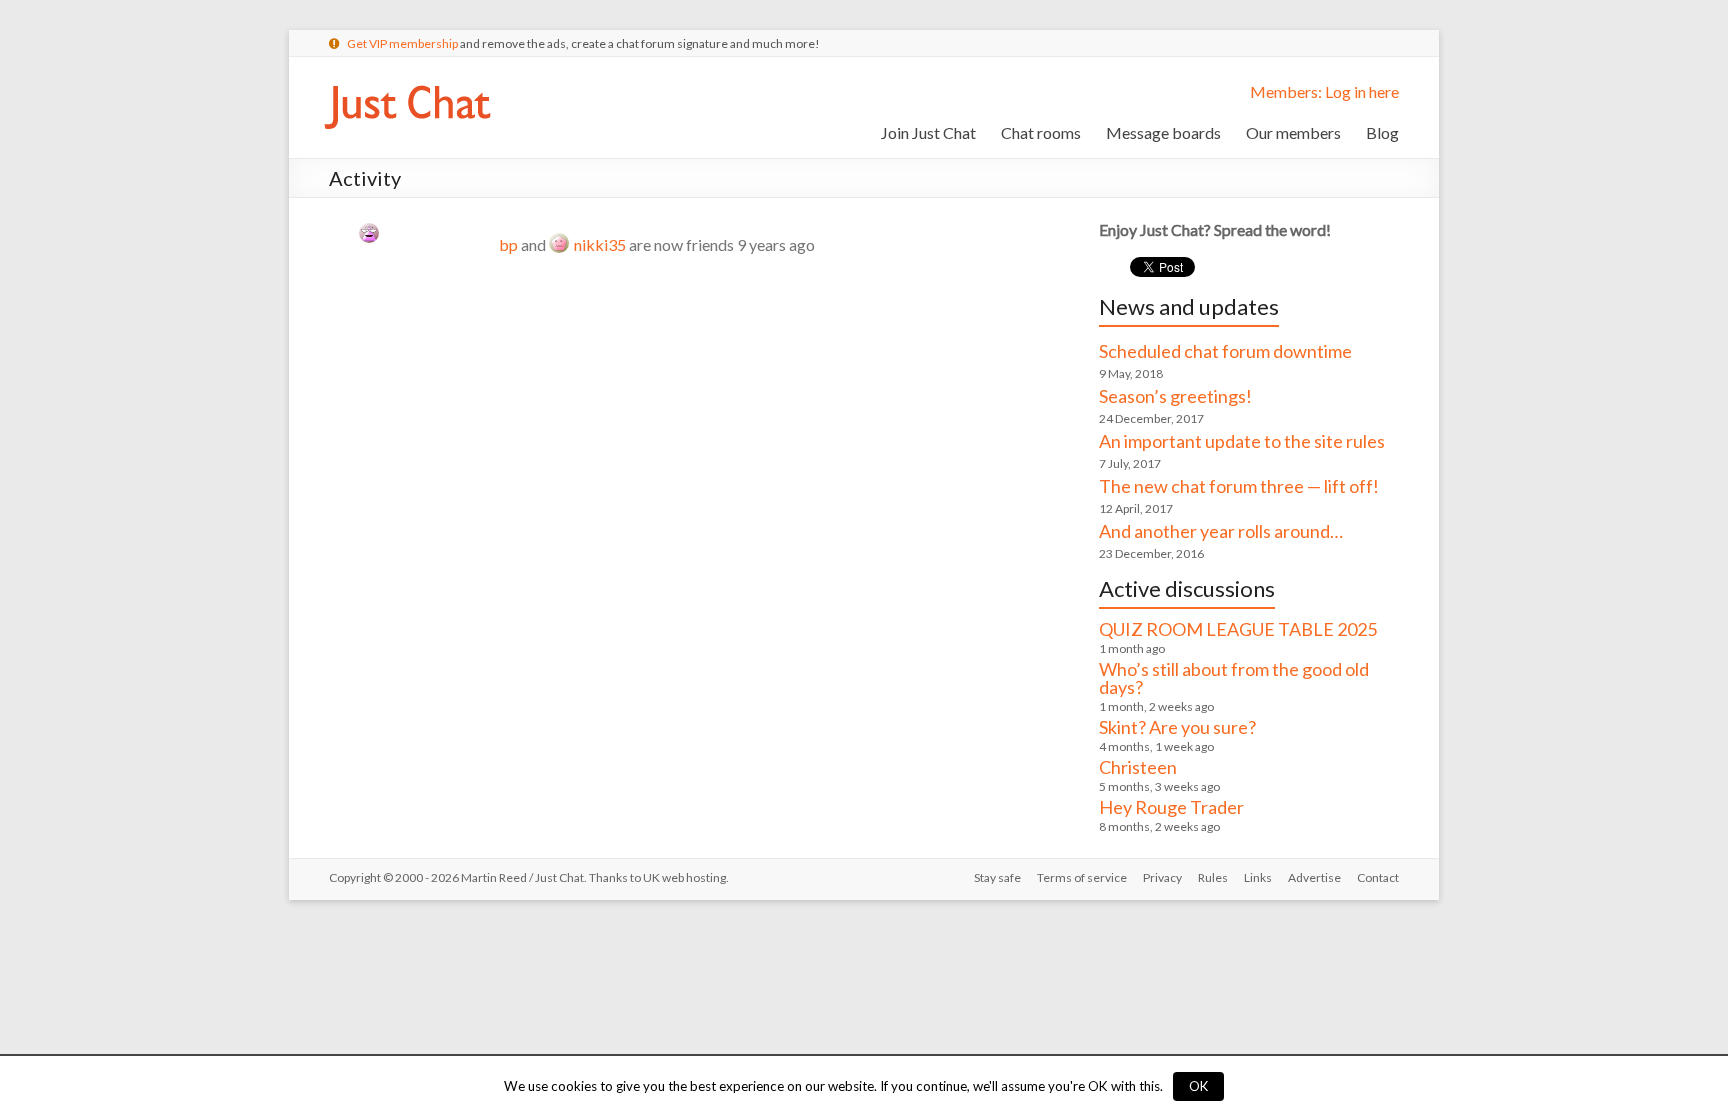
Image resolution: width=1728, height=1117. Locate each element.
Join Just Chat (928, 132)
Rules (1213, 877)
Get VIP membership (402, 43)
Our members (1293, 132)
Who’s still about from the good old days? (1234, 678)
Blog (1382, 132)
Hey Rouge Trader (1171, 807)
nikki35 (600, 244)
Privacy (1162, 877)
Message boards (1163, 132)
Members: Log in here (1324, 91)
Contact (1378, 877)
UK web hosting (684, 877)
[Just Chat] (407, 81)
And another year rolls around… (1221, 531)
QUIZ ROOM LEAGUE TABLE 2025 (1238, 629)
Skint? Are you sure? (1177, 727)
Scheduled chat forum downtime (1225, 351)
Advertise (1314, 877)
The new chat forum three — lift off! (1239, 486)
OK (1198, 1086)
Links (1258, 877)
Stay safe (997, 877)
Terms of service (1082, 877)
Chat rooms (1041, 132)
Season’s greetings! (1175, 396)
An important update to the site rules (1242, 441)
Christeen (1138, 767)
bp (508, 244)
